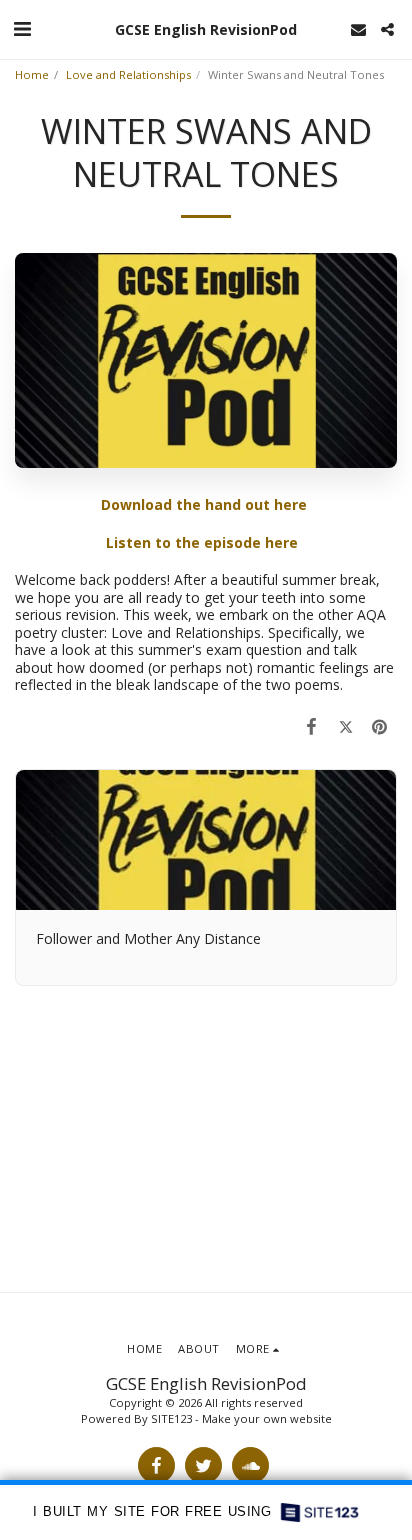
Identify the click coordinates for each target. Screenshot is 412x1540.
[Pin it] (380, 726)
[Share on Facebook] (311, 726)
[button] (22, 28)
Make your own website (267, 1418)
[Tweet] (346, 726)
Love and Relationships (128, 74)
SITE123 (171, 1418)
